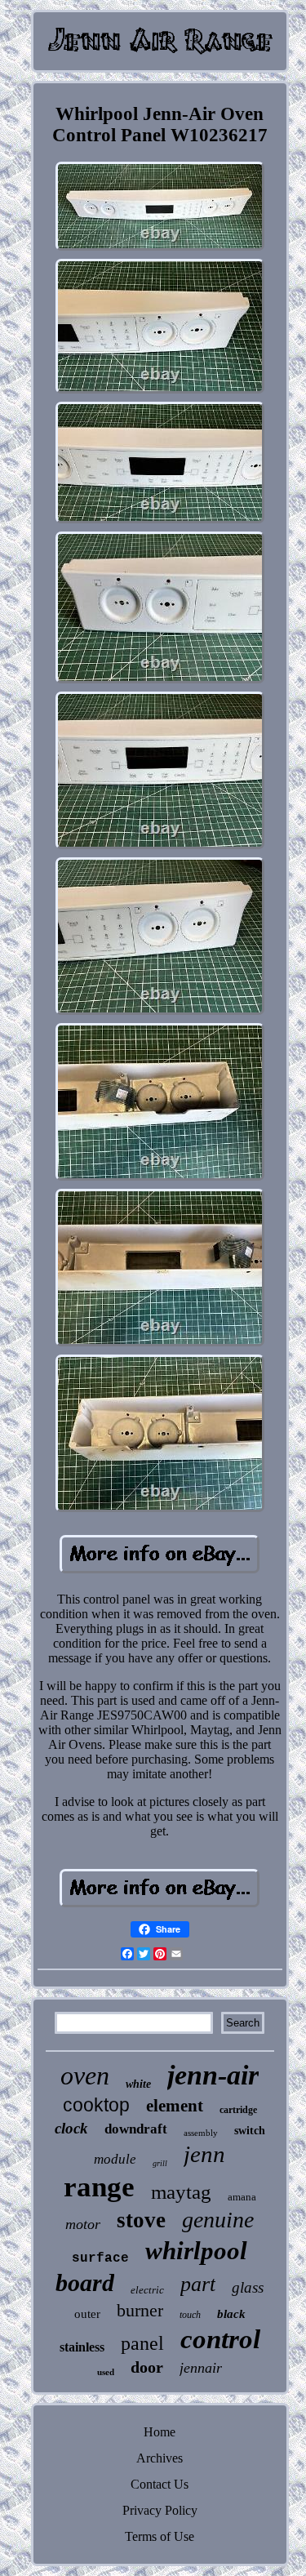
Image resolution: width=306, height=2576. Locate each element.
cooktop (96, 2105)
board (85, 2282)
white (138, 2084)
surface (100, 2258)
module (115, 2159)
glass (248, 2287)
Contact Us (160, 2484)
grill (160, 2163)
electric (147, 2290)
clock (71, 2128)
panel (142, 2343)
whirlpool (196, 2251)
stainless (82, 2347)
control (220, 2339)
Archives (160, 2458)
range (99, 2187)
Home (160, 2432)
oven (85, 2075)
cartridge (238, 2110)
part (198, 2284)
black (231, 2314)
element (175, 2106)
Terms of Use (160, 2536)
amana (242, 2197)
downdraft (136, 2129)
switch (250, 2131)
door (147, 2367)
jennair (201, 2368)
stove (141, 2220)
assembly (201, 2133)
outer (87, 2314)
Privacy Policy (160, 2510)
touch (190, 2315)
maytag (181, 2192)
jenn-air (213, 2075)
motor (83, 2224)
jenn (204, 2154)
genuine (218, 2220)
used (106, 2372)
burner (140, 2310)
